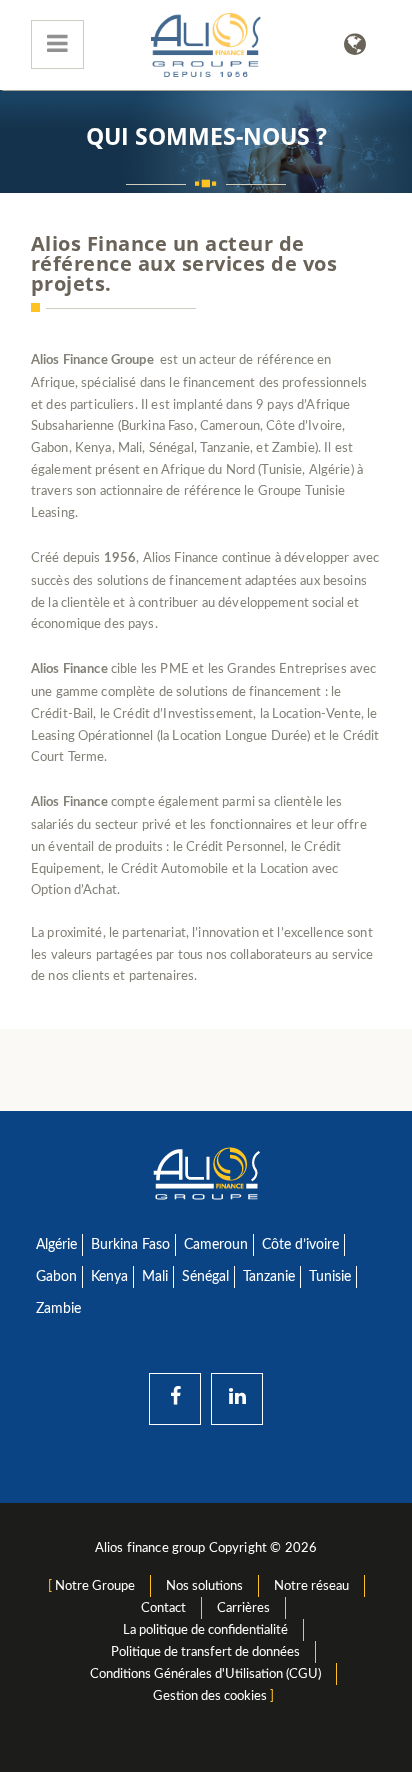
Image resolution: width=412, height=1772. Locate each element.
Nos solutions (204, 1586)
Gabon (56, 1277)
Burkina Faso (130, 1245)
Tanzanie (269, 1277)
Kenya (109, 1277)
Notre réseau (311, 1586)
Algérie (56, 1245)
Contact (163, 1608)
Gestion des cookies (210, 1696)
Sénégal (205, 1277)
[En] (355, 45)
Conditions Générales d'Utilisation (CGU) (205, 1674)
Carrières (243, 1608)
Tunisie (330, 1277)
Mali (155, 1277)
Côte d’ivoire (300, 1245)
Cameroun (216, 1245)
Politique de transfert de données (205, 1652)
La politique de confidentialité (205, 1630)
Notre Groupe (95, 1586)
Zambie (58, 1309)
